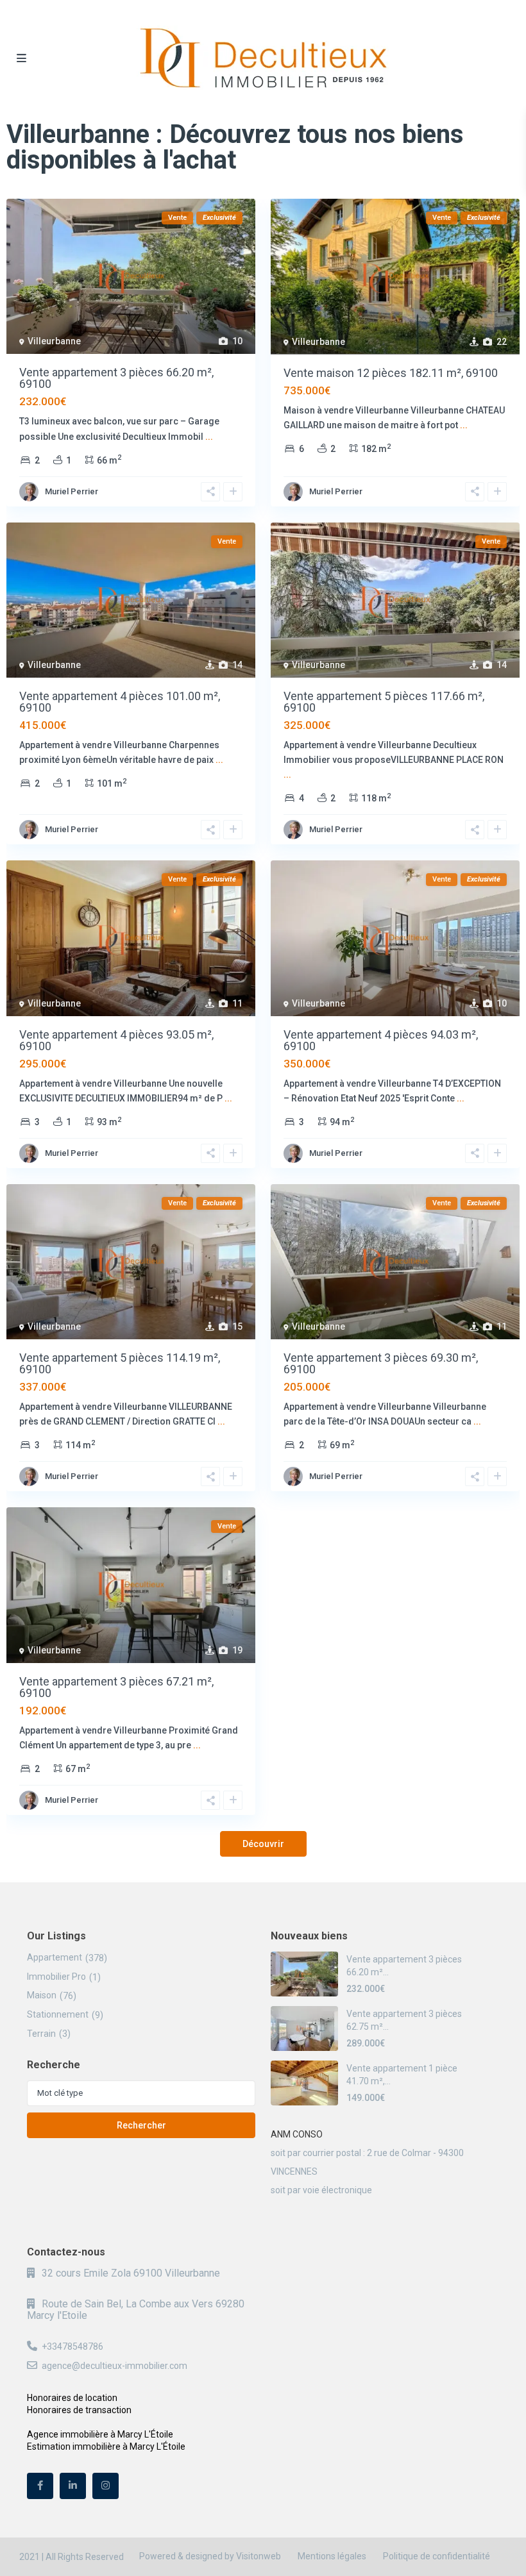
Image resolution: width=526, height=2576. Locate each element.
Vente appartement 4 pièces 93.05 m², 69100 (116, 1040)
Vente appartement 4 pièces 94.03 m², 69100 (381, 1040)
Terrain (41, 2034)
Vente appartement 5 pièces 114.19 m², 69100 (120, 1363)
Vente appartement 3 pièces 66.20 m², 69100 (116, 378)
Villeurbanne (54, 341)
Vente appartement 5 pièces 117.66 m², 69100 (384, 702)
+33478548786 (72, 2346)
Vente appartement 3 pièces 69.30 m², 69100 (381, 1363)
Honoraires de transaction (79, 2410)
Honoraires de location (72, 2398)
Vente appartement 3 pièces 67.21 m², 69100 (116, 1687)
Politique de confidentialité (437, 2556)
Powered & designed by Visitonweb (210, 2556)
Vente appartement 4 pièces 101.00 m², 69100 (120, 702)
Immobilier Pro (56, 1977)
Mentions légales (332, 2556)
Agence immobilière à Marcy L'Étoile (100, 2434)
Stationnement (58, 2014)
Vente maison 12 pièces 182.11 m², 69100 (391, 373)
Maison (42, 1995)
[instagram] (106, 2486)
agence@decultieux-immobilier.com (115, 2366)
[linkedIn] (73, 2486)
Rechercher (141, 2125)
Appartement (55, 1957)
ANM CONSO (297, 2134)
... (209, 437)
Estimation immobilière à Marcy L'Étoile (106, 2446)
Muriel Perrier (72, 491)
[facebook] (40, 2486)
